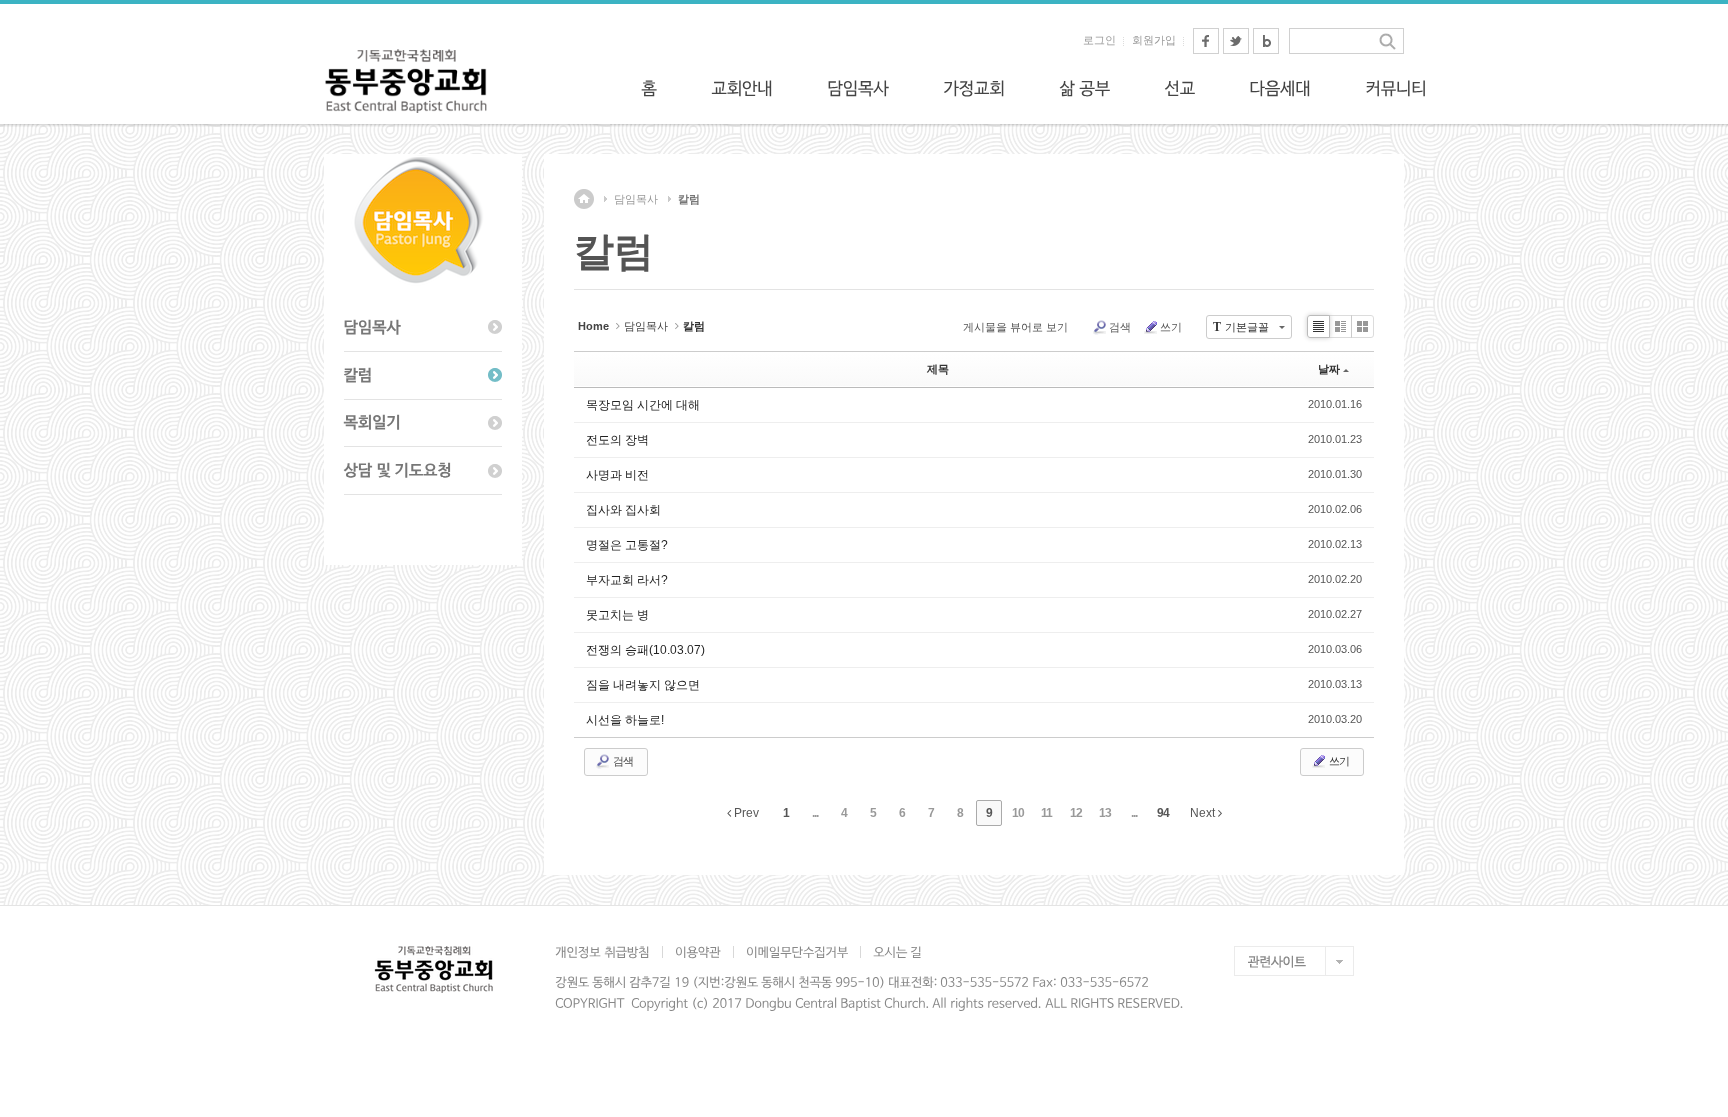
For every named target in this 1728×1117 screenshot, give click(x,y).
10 (1018, 813)
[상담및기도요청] (423, 471)
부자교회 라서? (627, 580)
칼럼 (689, 199)
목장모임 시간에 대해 (643, 405)
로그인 (1099, 40)
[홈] (649, 88)
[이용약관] (697, 952)
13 (1105, 813)
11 (1046, 813)
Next (1204, 813)
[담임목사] (858, 88)
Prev (745, 813)
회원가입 (1154, 40)
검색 (1120, 327)
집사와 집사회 (623, 510)
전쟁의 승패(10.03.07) (645, 650)
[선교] (1179, 88)
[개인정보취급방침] (608, 952)
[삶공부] (1084, 88)
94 (1163, 813)
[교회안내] (742, 88)
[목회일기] (423, 424)
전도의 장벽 (617, 440)
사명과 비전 (617, 475)
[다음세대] (1280, 88)
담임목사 (636, 199)
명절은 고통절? (627, 545)
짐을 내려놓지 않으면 (643, 685)
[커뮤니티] (1396, 88)
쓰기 (1171, 327)
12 (1076, 813)
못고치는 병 (617, 615)
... (815, 813)
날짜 (1329, 369)
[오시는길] (897, 952)
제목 (938, 369)
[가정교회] (974, 88)
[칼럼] (423, 376)
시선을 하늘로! (625, 720)
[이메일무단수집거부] (796, 952)
